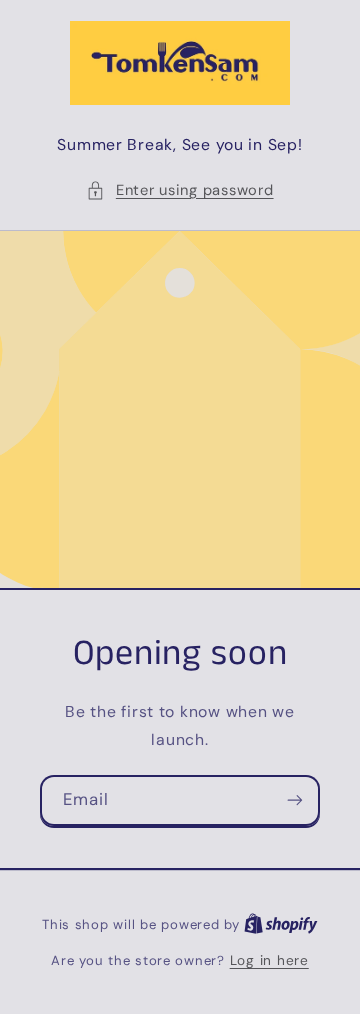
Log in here (269, 960)
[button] (179, 191)
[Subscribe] (295, 800)
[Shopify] (281, 924)
